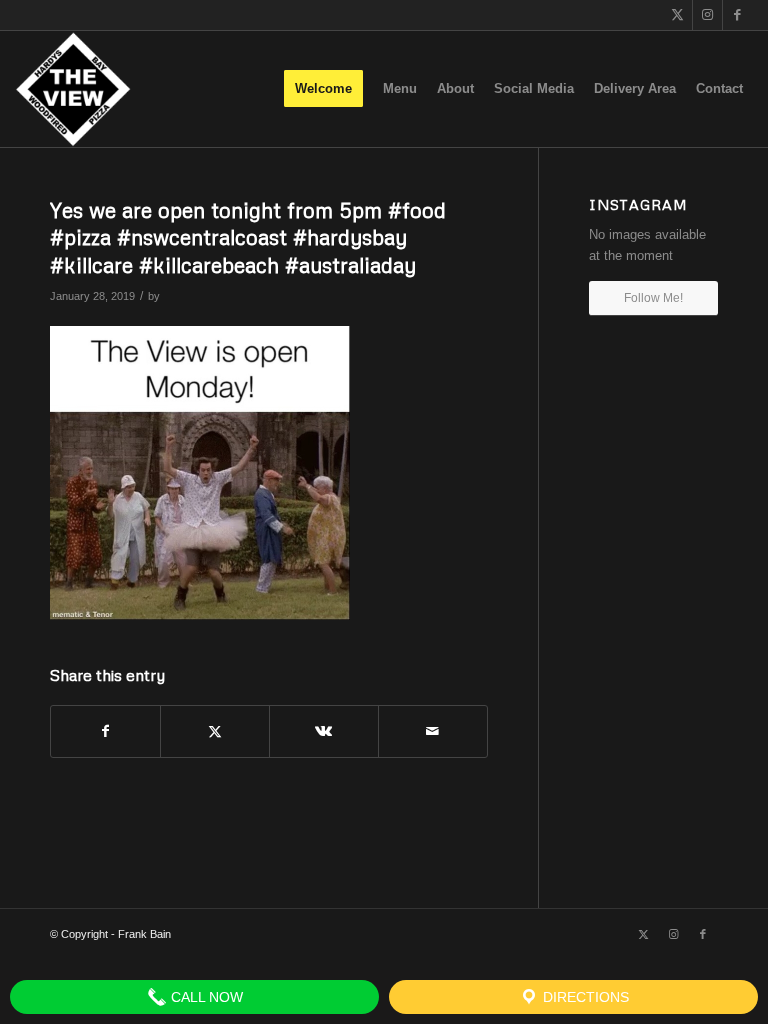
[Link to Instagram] (707, 15)
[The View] (72, 89)
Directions (584, 997)
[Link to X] (677, 15)
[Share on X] (215, 731)
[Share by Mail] (433, 731)
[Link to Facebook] (738, 15)
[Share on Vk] (324, 731)
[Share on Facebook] (105, 731)
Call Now (205, 997)
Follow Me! (653, 298)
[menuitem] (323, 89)
